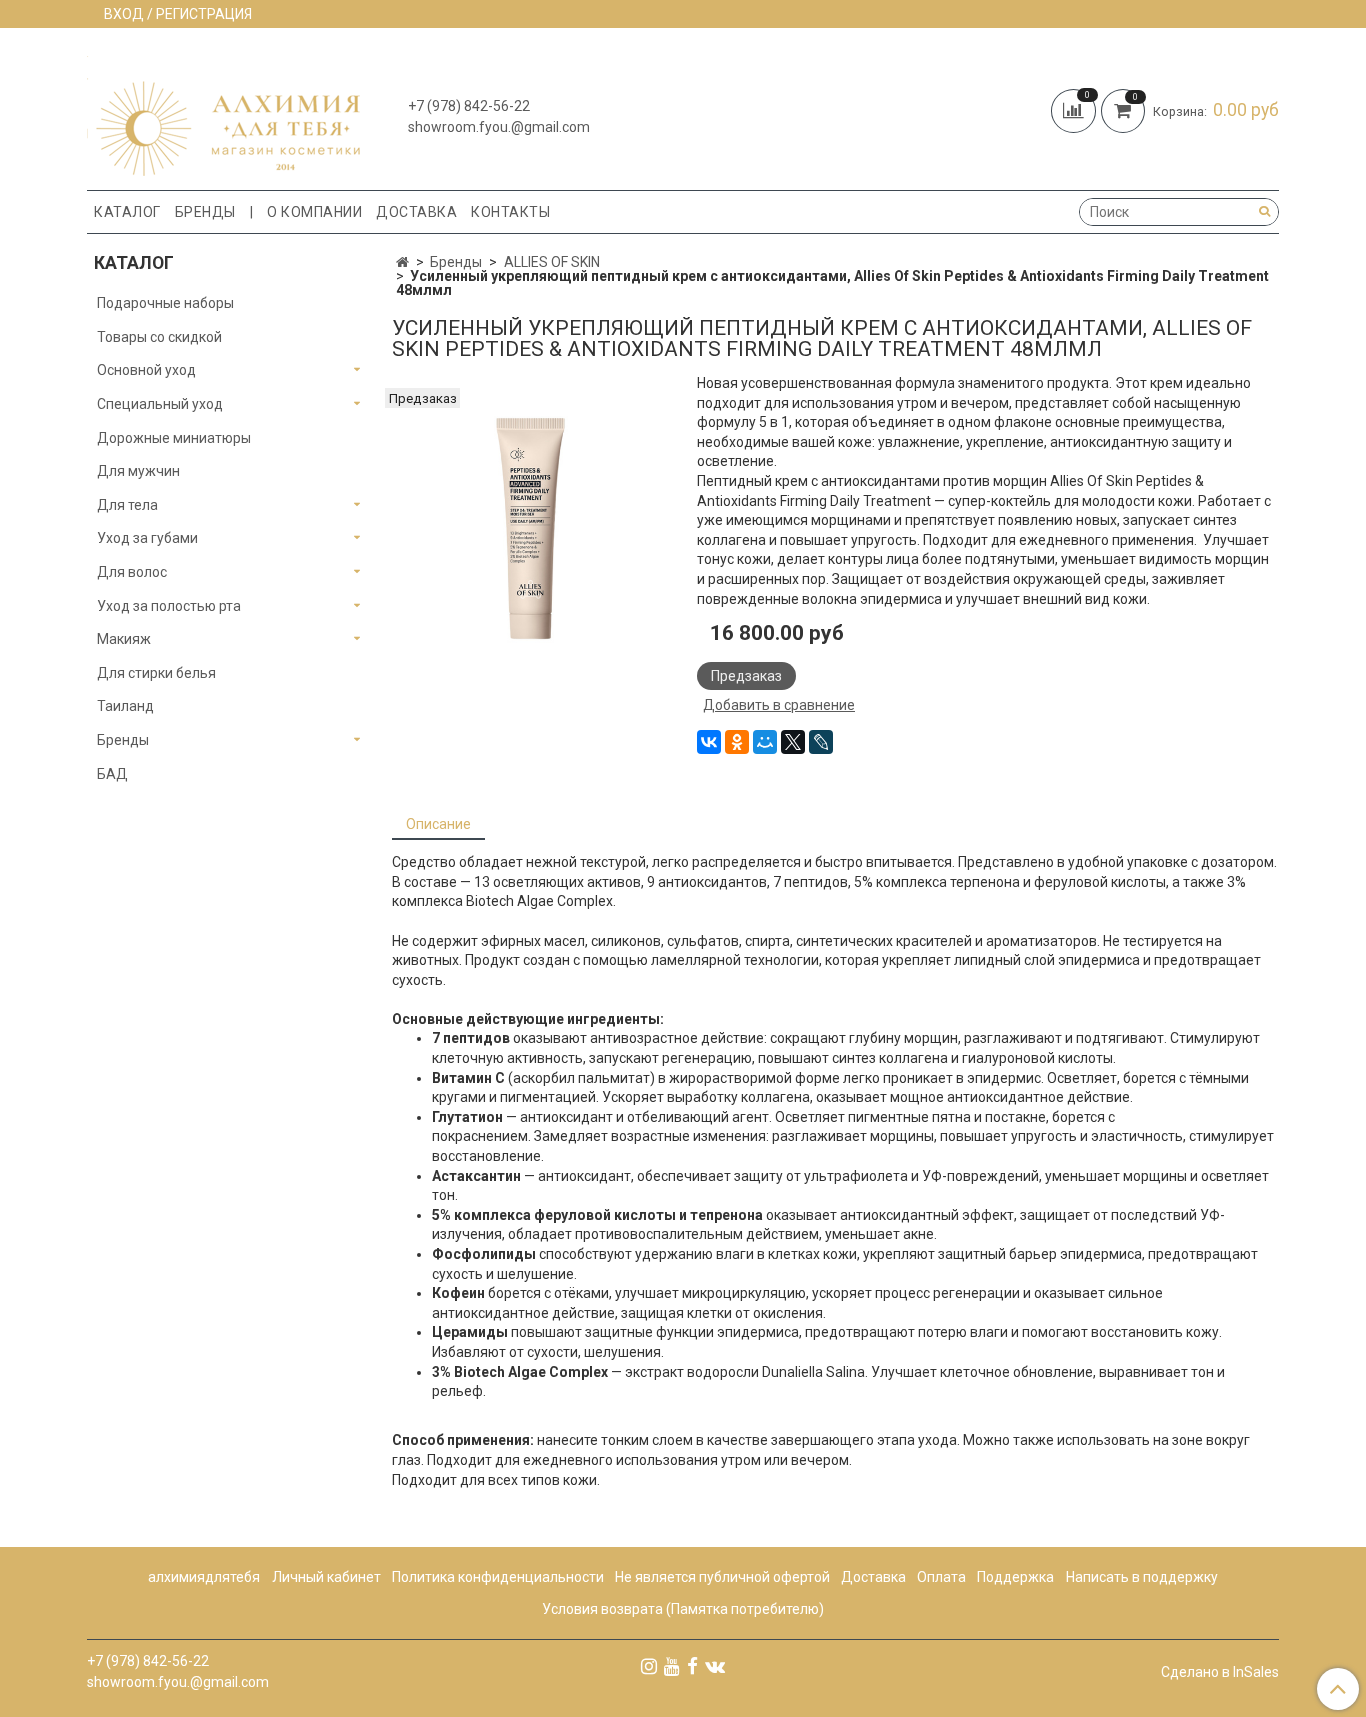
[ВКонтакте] (709, 742)
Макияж (124, 639)
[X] (793, 742)
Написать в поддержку (1142, 1577)
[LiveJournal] (821, 742)
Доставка (416, 212)
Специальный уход (160, 404)
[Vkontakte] (715, 1666)
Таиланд (125, 706)
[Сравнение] (1076, 109)
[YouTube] (672, 1666)
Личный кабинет (326, 1577)
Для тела (127, 505)
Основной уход (146, 370)
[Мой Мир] (765, 742)
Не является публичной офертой (722, 1577)
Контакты (510, 212)
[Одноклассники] (737, 742)
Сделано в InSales (1220, 1672)
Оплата (941, 1577)
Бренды (205, 212)
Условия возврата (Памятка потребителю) (683, 1609)
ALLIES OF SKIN (552, 262)
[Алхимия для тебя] (223, 113)
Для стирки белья (156, 673)
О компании (314, 212)
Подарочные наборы (165, 303)
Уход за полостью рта (169, 606)
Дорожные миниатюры (174, 438)
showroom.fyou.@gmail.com (499, 127)
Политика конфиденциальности (498, 1577)
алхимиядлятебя (204, 1577)
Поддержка (1015, 1577)
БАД (112, 774)
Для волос (132, 572)
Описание (438, 824)
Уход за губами (147, 538)
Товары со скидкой (159, 337)
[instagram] (649, 1666)
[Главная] (402, 262)
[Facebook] (692, 1666)
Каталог (127, 212)
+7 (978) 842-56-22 (469, 106)
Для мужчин (138, 471)
